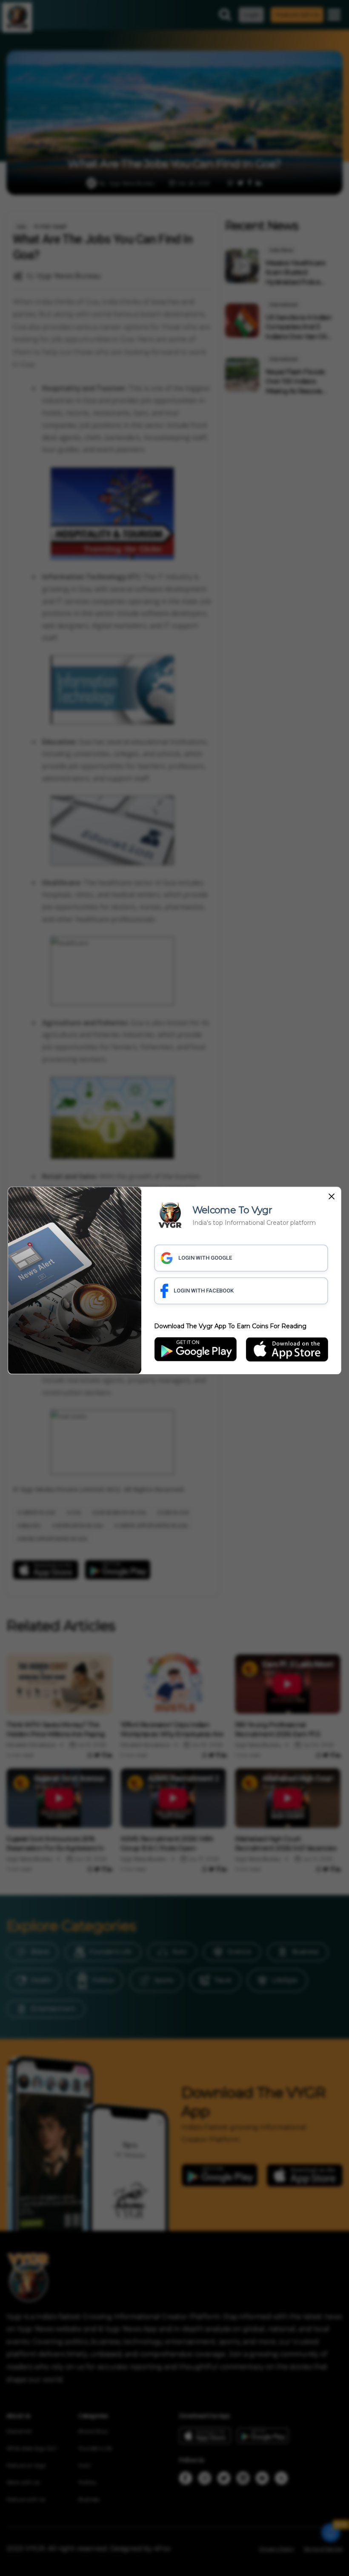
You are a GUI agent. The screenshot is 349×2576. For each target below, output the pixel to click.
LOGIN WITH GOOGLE (205, 1258)
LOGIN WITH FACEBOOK (204, 1291)
